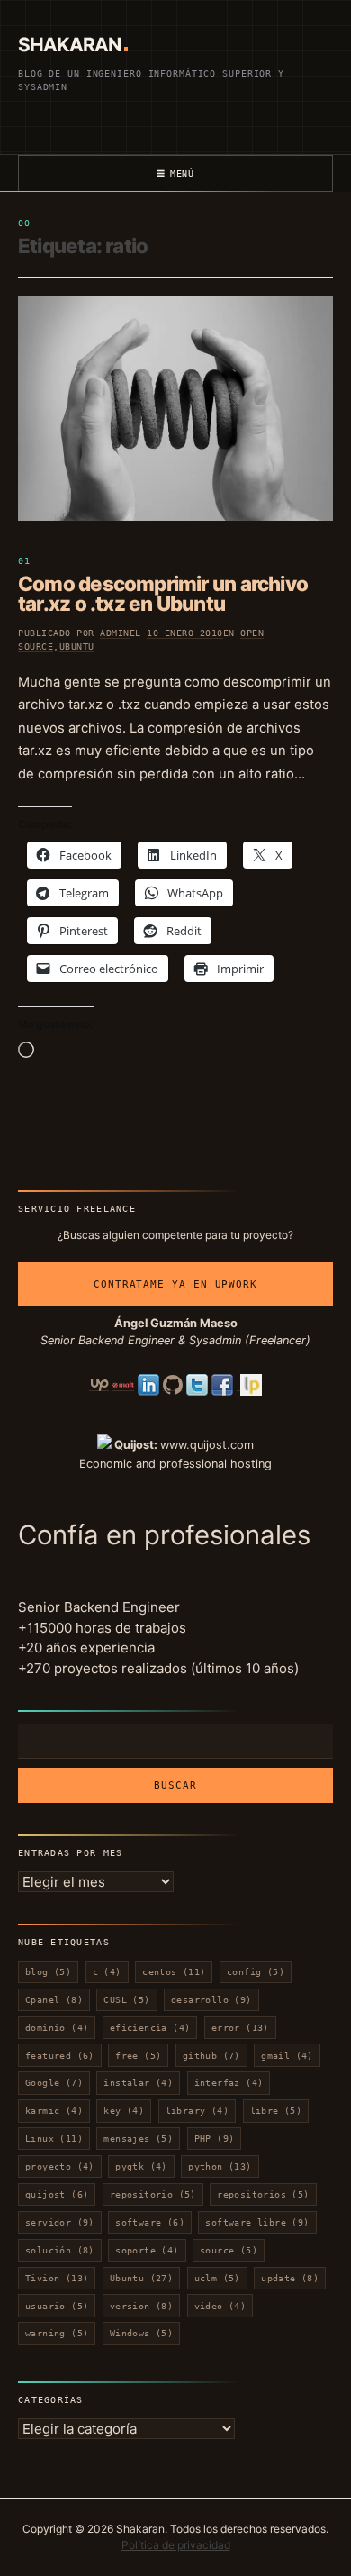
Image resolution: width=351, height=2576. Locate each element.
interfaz (229, 2083)
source (229, 2250)
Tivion (57, 2278)
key (124, 2111)
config (256, 1972)
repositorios (263, 2194)
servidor (60, 2222)
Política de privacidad (176, 2545)
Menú (182, 173)
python (220, 2166)
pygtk (141, 2166)
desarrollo (211, 2000)
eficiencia (150, 2028)
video (220, 2306)
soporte (147, 2250)
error (240, 2028)
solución (60, 2250)
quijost (57, 2194)
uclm (217, 2278)
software (150, 2222)
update (290, 2278)
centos (174, 1972)
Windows (141, 2333)
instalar (138, 2083)
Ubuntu (77, 646)
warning (57, 2333)
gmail (287, 2056)
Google (54, 2083)
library (197, 2111)
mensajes (138, 2139)
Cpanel (54, 2000)
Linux (54, 2139)
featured (60, 2056)
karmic (54, 2111)
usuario (57, 2306)
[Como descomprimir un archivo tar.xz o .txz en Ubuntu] (175, 408)
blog (48, 1972)
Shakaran (69, 45)
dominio (57, 2028)
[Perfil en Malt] (123, 1384)
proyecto (60, 2166)
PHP (215, 2139)
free (138, 2056)
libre (276, 2111)
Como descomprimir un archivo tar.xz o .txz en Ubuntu (163, 594)
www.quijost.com (207, 1445)
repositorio (153, 2194)
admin (115, 633)
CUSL (126, 2000)
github (211, 2056)
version (141, 2306)
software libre (257, 2222)
